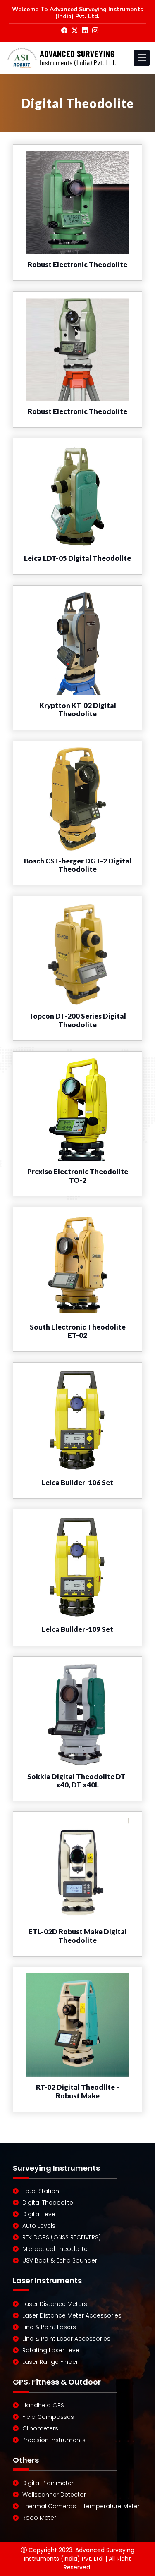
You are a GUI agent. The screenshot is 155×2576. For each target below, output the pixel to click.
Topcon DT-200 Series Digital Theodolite (77, 1020)
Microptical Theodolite (55, 2249)
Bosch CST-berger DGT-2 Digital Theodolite (78, 865)
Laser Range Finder (50, 2362)
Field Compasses (48, 2417)
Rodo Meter (39, 2518)
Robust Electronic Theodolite (77, 264)
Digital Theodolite (48, 2203)
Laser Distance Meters (55, 2304)
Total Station (41, 2191)
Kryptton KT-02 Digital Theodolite (78, 709)
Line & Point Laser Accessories (66, 2339)
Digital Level (39, 2214)
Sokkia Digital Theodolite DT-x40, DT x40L (77, 1781)
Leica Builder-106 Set (77, 1482)
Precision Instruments (54, 2440)
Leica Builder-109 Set (77, 1629)
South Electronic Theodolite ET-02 (78, 1331)
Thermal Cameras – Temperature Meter (81, 2506)
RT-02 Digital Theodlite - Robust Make (77, 2091)
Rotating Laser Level (51, 2350)
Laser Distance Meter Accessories (72, 2315)
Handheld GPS (43, 2405)
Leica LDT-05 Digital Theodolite (77, 558)
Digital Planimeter (48, 2483)
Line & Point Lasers (49, 2327)
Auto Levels (39, 2226)
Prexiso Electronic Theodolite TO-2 (78, 1176)
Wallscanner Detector (54, 2495)
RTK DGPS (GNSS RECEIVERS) (62, 2237)
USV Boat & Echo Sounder (60, 2260)
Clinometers (40, 2428)
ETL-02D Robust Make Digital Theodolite (78, 1936)
